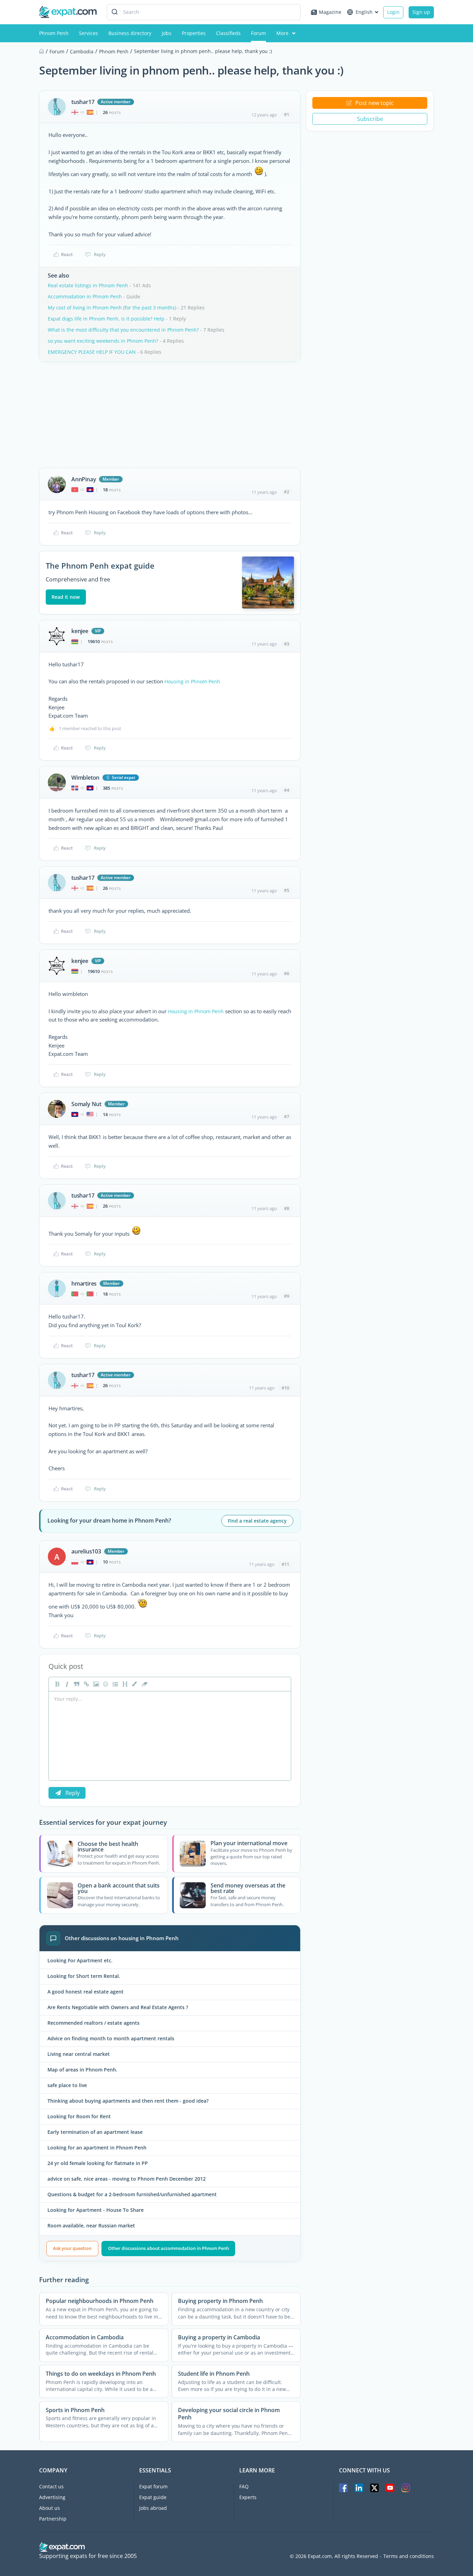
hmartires (84, 1283)
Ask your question (72, 2248)
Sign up (421, 12)
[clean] (144, 1684)
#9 (287, 1296)
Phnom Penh (54, 33)
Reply (100, 254)
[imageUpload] (95, 1684)
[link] (86, 1684)
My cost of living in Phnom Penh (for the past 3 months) (112, 308)
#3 (287, 644)
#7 (287, 1116)
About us (50, 2508)
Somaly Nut (86, 1104)
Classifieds (228, 33)
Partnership (53, 2519)
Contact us (51, 2486)
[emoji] (105, 1684)
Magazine (330, 12)
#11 (285, 1564)
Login (393, 12)
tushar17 (83, 102)
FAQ (244, 2486)
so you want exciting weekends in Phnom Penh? (103, 341)
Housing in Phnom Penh (192, 681)
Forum (258, 33)
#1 (287, 114)
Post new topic (374, 103)
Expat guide (153, 2497)
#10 (285, 1388)
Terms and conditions (409, 2556)
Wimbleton (85, 778)
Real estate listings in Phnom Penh (88, 285)
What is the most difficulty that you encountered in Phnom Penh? (123, 330)
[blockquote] (76, 1684)
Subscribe (370, 119)
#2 (287, 492)
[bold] (56, 1684)
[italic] (66, 1684)
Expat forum (153, 2486)
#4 (287, 790)
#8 (287, 1208)
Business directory (130, 33)
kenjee (80, 631)
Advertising (52, 2497)
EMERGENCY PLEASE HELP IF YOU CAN (92, 352)
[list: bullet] (115, 1684)
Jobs (167, 33)
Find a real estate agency (257, 1521)
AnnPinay (84, 479)
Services (88, 33)
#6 (287, 973)
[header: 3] (124, 1684)
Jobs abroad (153, 2508)
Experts (248, 2497)
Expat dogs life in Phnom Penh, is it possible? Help (106, 319)
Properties (194, 33)
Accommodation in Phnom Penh (85, 296)
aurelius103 (86, 1551)
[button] (134, 1684)
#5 (287, 890)
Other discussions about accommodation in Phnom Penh (168, 2248)
